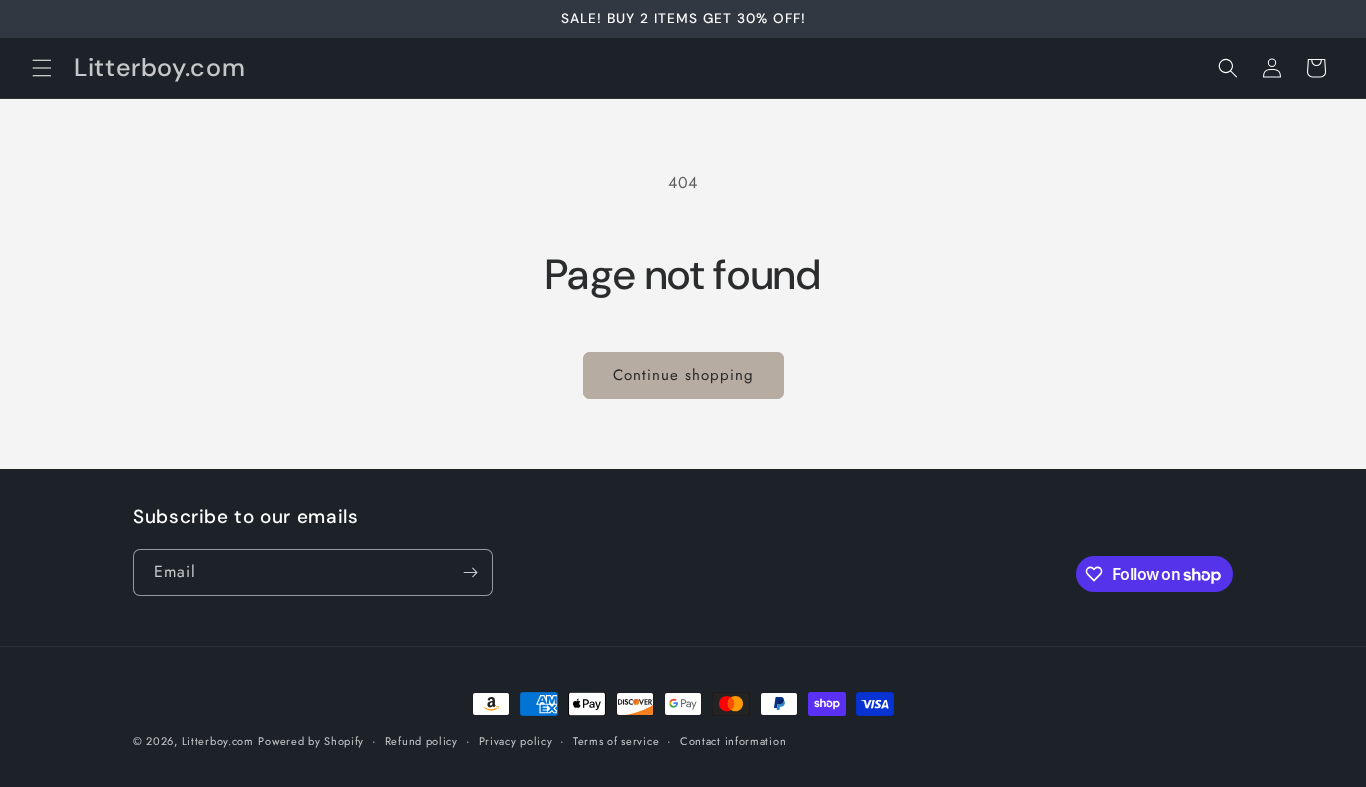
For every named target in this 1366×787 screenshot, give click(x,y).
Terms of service (616, 741)
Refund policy (421, 741)
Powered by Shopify (311, 741)
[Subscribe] (470, 572)
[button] (42, 68)
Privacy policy (516, 741)
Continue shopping (683, 375)
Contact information (733, 741)
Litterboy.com (218, 741)
